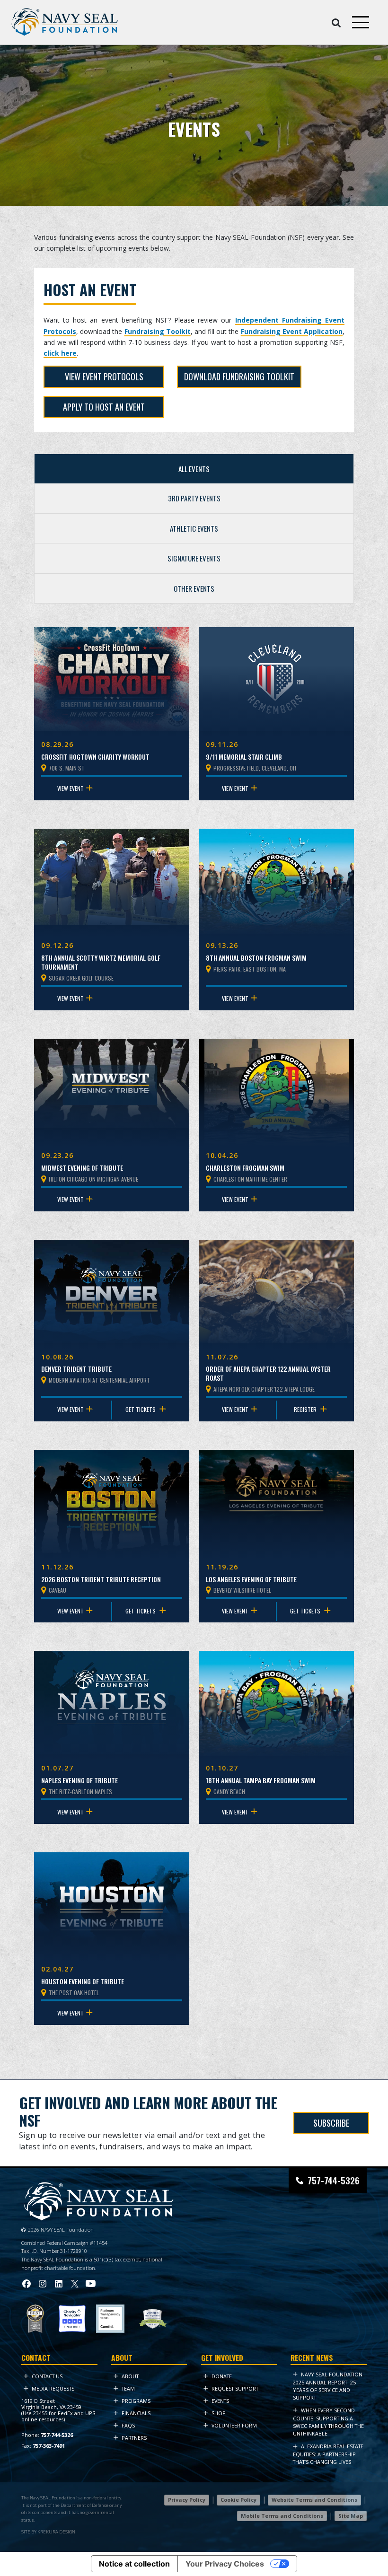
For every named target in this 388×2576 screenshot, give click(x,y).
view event (71, 788)
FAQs (128, 2425)
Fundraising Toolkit (158, 331)
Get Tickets (141, 1409)
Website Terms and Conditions (314, 2500)
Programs (136, 2401)
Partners (134, 2438)
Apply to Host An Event (104, 407)
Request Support (235, 2388)
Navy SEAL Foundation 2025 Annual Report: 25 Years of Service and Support (328, 2386)
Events (220, 2401)
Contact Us (47, 2376)
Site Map (351, 2515)
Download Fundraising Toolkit (239, 377)
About (130, 2376)
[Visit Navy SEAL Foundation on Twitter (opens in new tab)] (75, 2283)
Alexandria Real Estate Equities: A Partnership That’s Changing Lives (328, 2454)
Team (128, 2388)
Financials (136, 2413)
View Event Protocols (104, 377)
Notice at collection (134, 2564)
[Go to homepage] (65, 22)
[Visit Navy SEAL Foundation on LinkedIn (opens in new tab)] (59, 2283)
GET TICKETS (306, 1611)
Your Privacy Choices (225, 2564)
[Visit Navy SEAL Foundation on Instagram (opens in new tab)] (43, 2283)
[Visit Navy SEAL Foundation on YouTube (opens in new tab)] (91, 2283)
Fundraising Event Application (292, 331)
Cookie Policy (238, 2500)
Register (306, 1409)
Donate (222, 2376)
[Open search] (336, 22)
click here (60, 353)
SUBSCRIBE (331, 2123)
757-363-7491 (49, 2446)
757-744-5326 (334, 2180)
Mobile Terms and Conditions (282, 2515)
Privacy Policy (187, 2500)
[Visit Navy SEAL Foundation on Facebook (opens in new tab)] (26, 2283)
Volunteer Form (234, 2425)
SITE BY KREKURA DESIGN (48, 2531)
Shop (219, 2413)
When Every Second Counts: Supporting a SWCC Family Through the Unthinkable (328, 2422)
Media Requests (53, 2388)
